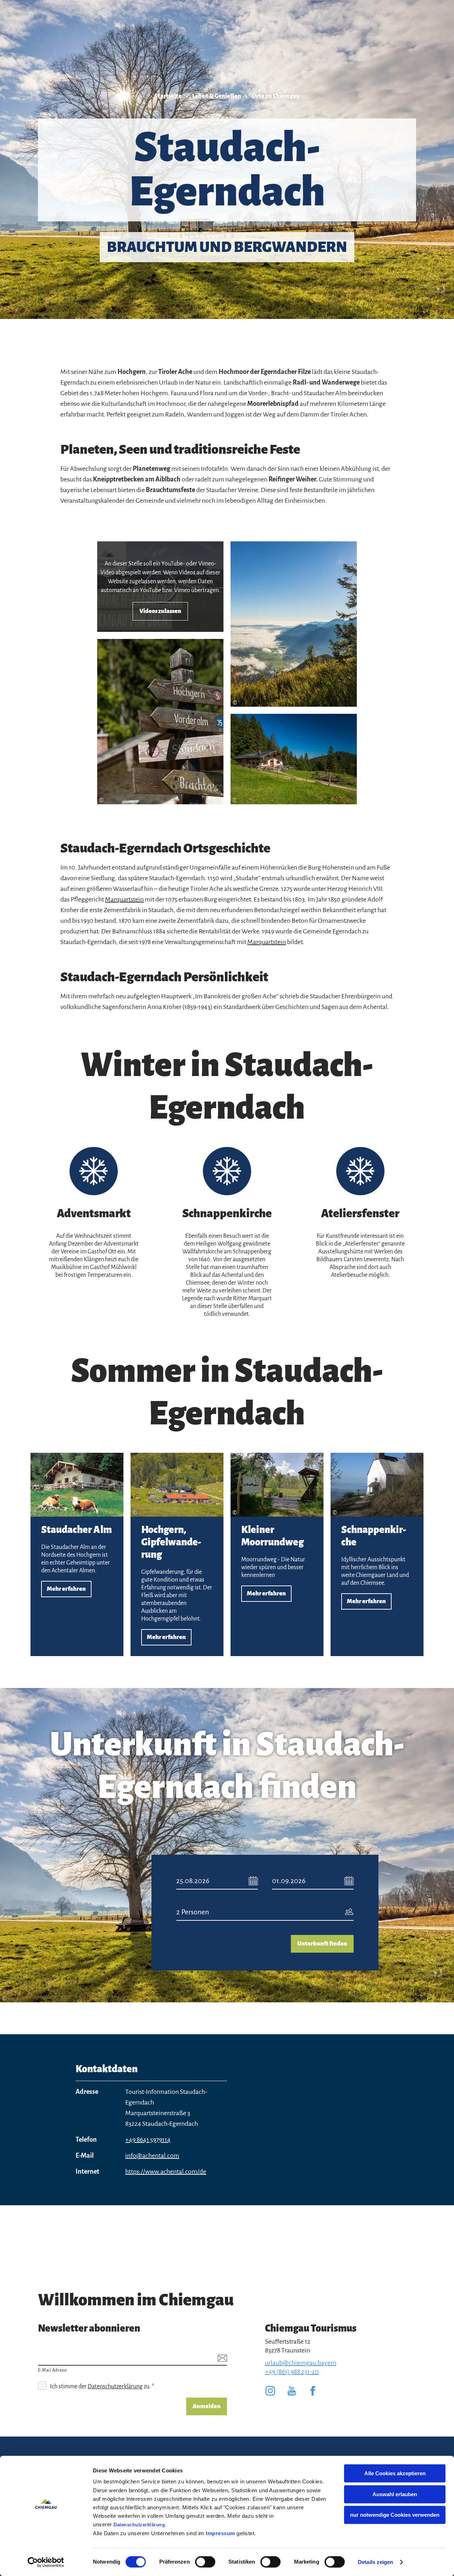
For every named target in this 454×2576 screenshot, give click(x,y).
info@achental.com (152, 2156)
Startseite (168, 96)
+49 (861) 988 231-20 (292, 2372)
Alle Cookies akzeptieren (395, 2473)
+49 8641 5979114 (148, 2140)
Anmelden (207, 2406)
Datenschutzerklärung (139, 2525)
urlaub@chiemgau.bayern (301, 2363)
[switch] (205, 2562)
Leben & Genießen (217, 96)
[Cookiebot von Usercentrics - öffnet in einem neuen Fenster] (46, 2562)
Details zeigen (375, 2562)
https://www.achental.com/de (166, 2172)
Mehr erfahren (77, 1554)
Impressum (220, 2533)
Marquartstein (124, 899)
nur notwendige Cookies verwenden (395, 2515)
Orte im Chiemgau (276, 96)
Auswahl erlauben (395, 2494)
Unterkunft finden (322, 1944)
